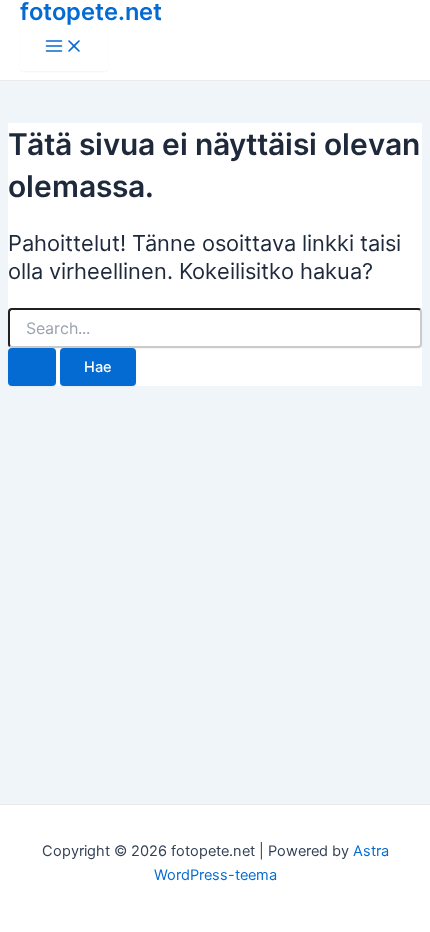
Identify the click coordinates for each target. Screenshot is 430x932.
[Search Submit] (32, 367)
